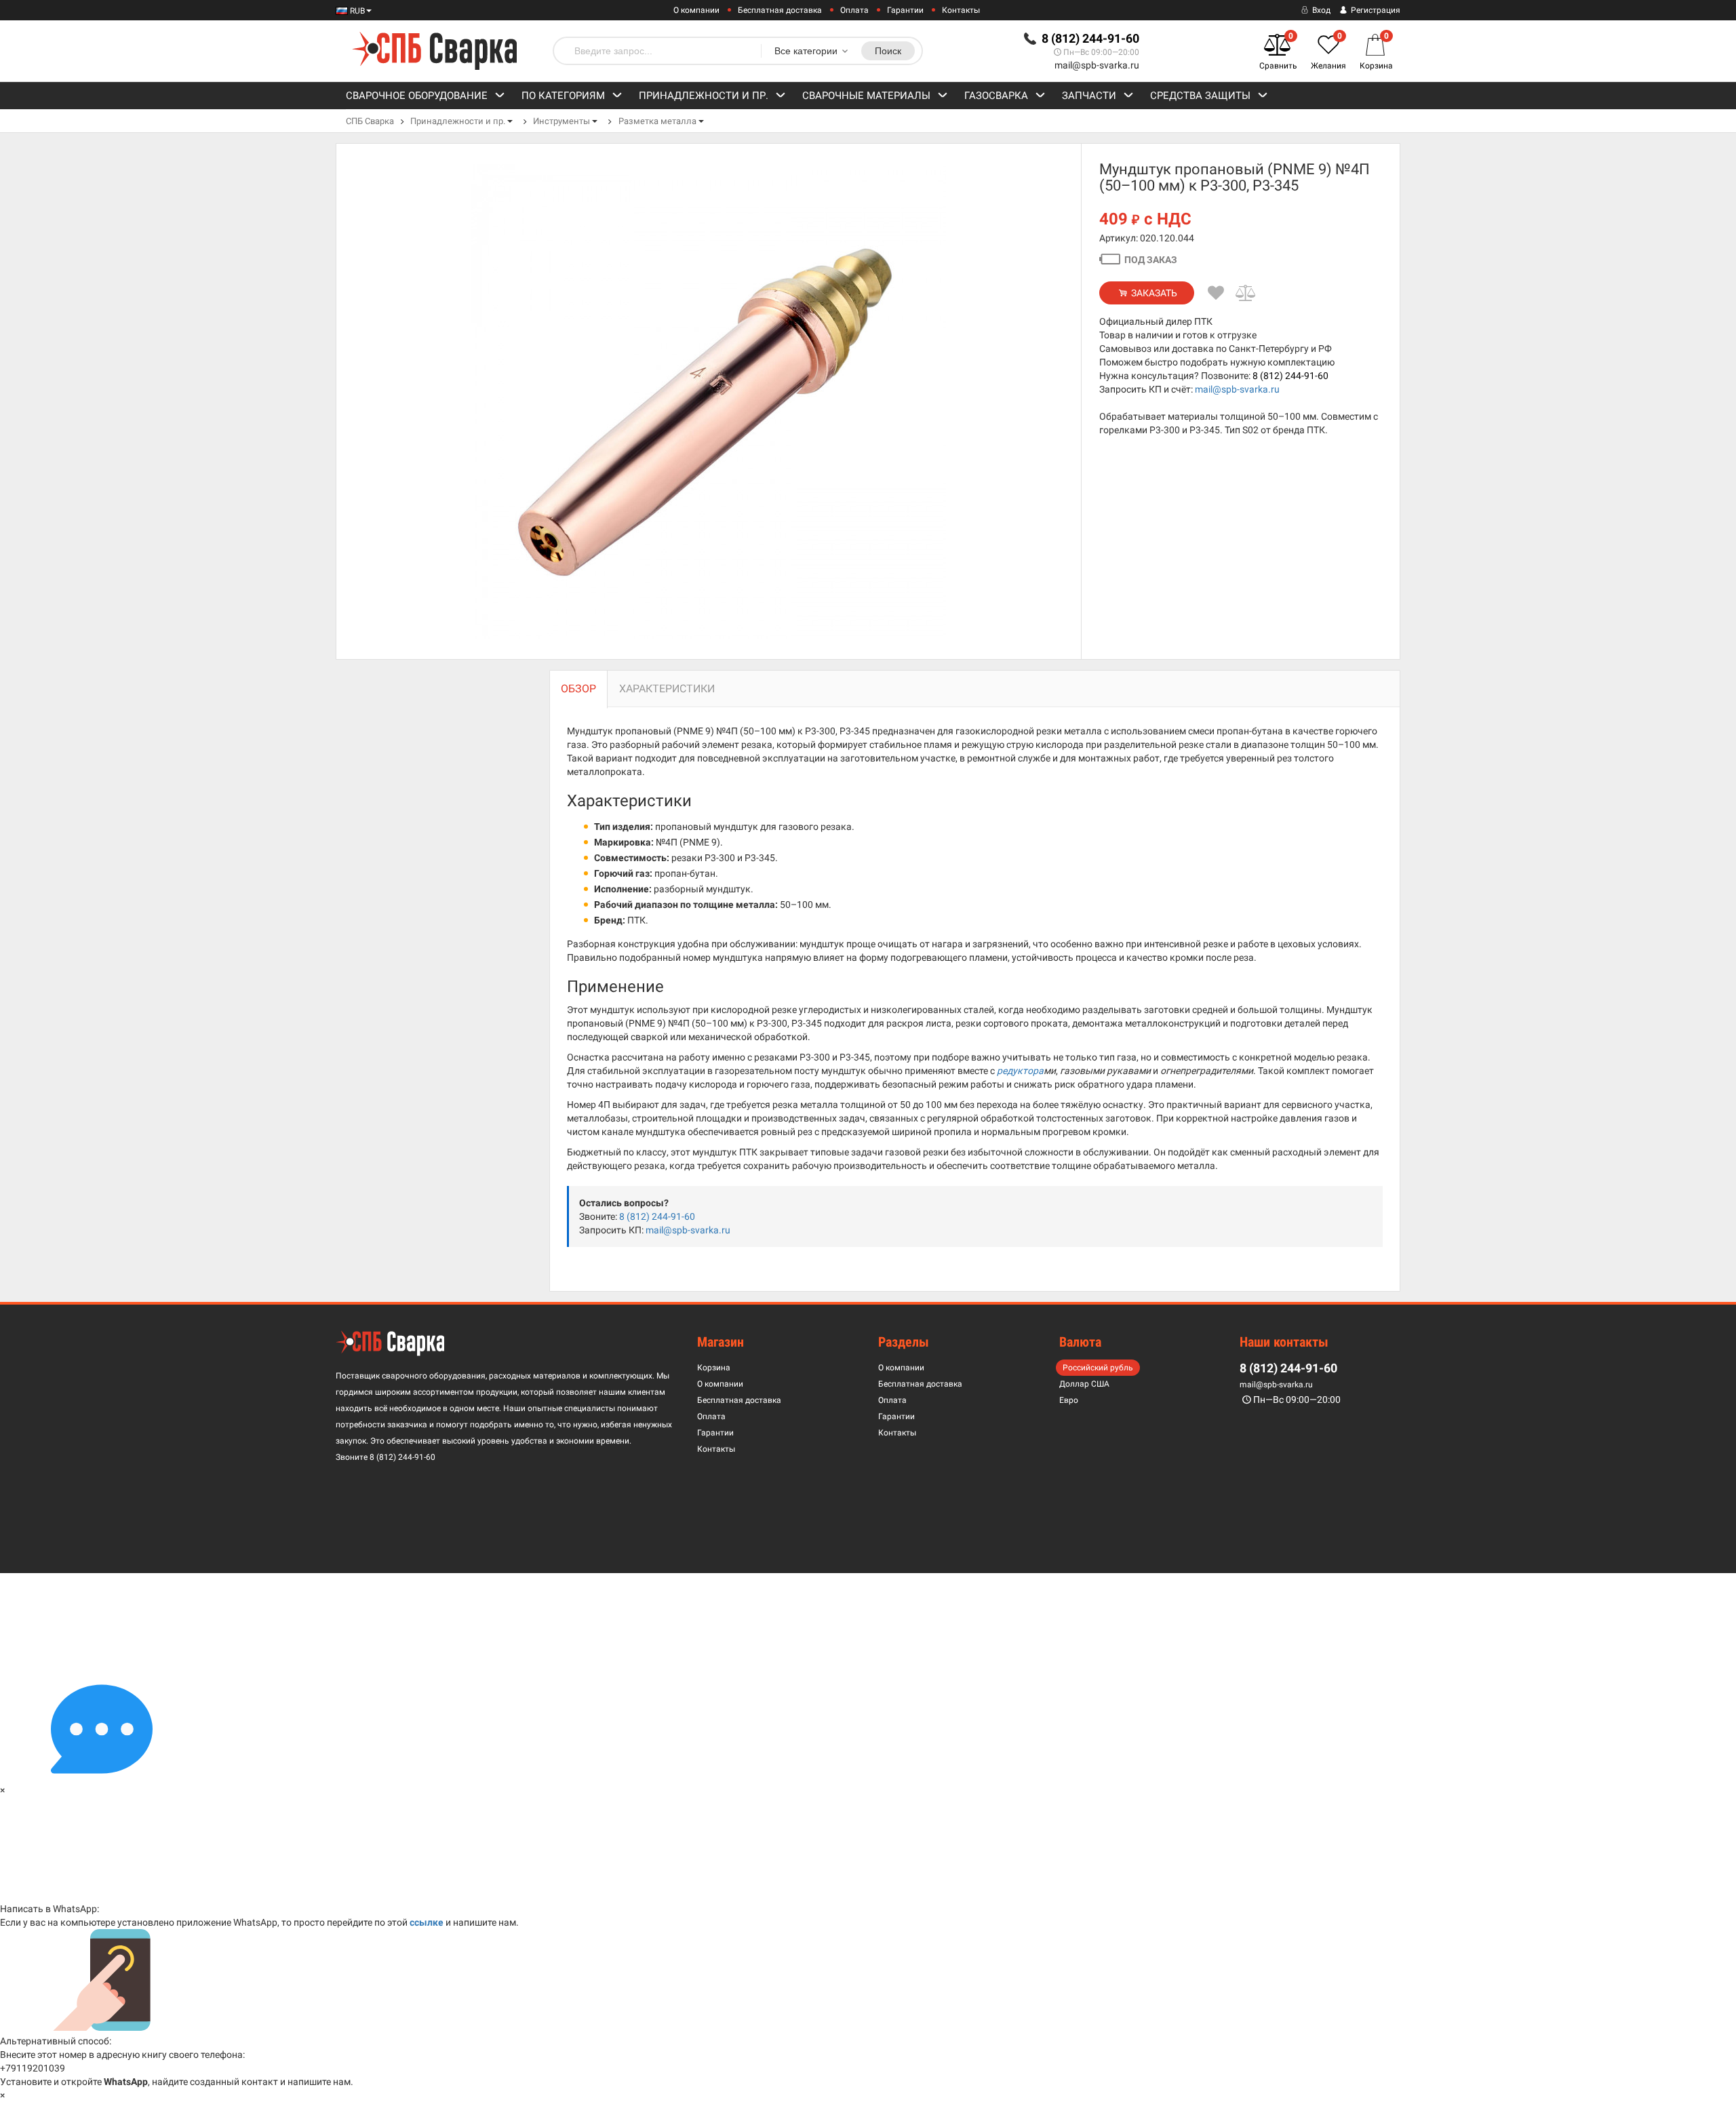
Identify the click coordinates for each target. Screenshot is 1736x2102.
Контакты (961, 10)
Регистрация (1375, 10)
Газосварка (996, 96)
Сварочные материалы (866, 96)
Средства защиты (1200, 96)
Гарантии (905, 10)
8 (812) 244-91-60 (1290, 376)
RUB (356, 11)
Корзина (714, 1368)
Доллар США (1084, 1384)
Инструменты (561, 121)
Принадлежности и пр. (704, 96)
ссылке (427, 1922)
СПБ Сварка (370, 121)
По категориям (563, 96)
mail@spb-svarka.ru (1097, 65)
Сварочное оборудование (417, 96)
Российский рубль (1098, 1368)
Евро (1069, 1400)
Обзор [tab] (578, 689)
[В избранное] (1216, 293)
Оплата (854, 10)
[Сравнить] (1246, 293)
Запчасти (1089, 96)
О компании (696, 10)
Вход (1320, 10)
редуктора (1020, 1071)
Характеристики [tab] (667, 689)
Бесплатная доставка (780, 10)
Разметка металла (657, 121)
